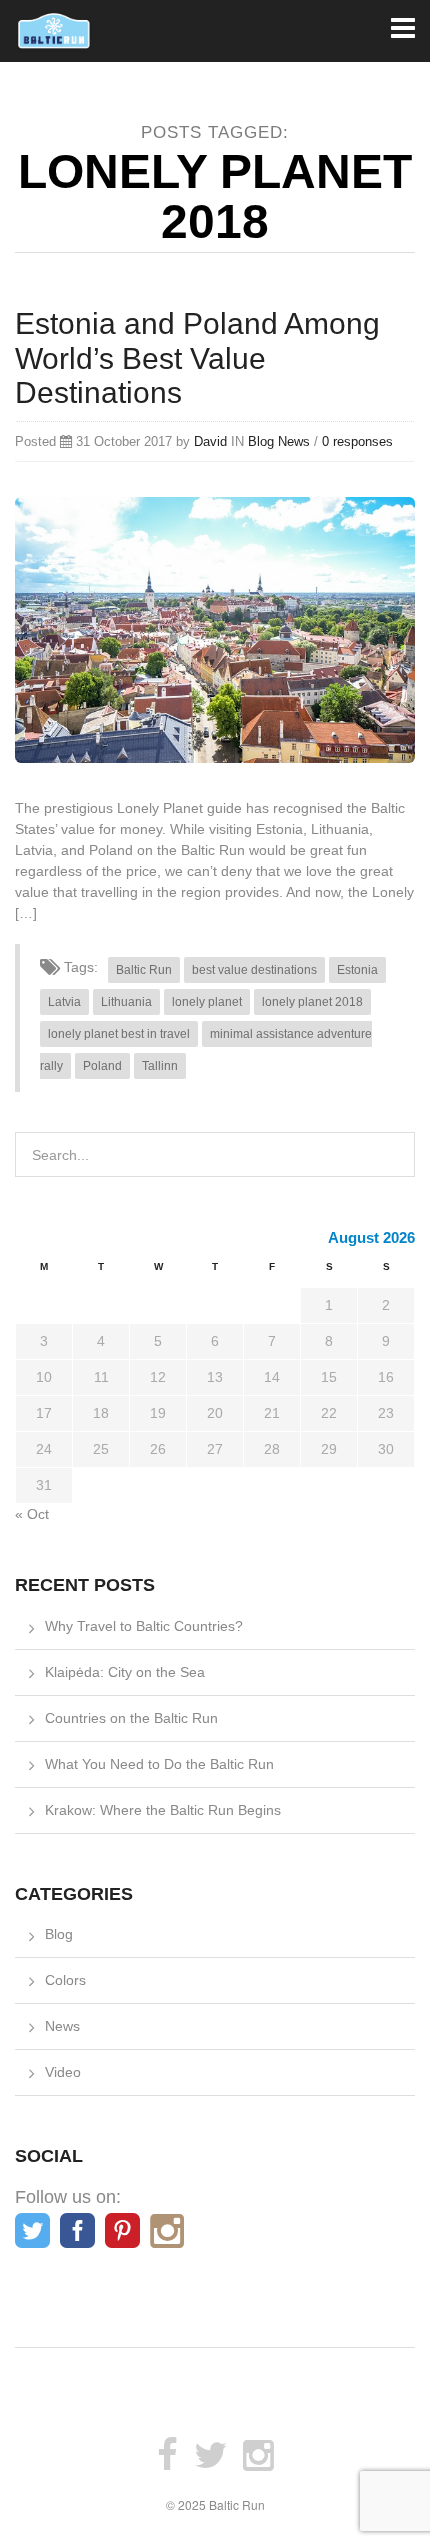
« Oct (32, 1514)
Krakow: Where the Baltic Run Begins (163, 1810)
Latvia (64, 1002)
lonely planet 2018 (312, 1002)
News (294, 441)
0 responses (357, 441)
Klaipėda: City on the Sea (125, 1672)
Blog (261, 441)
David (210, 441)
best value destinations (254, 970)
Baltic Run (144, 970)
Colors (65, 1980)
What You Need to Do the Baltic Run (159, 1764)
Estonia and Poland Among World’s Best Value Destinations (197, 358)
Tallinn (160, 1066)
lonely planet (207, 1002)
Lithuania (126, 1002)
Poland (102, 1066)
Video (63, 2072)
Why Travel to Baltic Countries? (144, 1626)
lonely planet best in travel (119, 1034)
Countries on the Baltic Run (131, 1718)
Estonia (357, 970)
